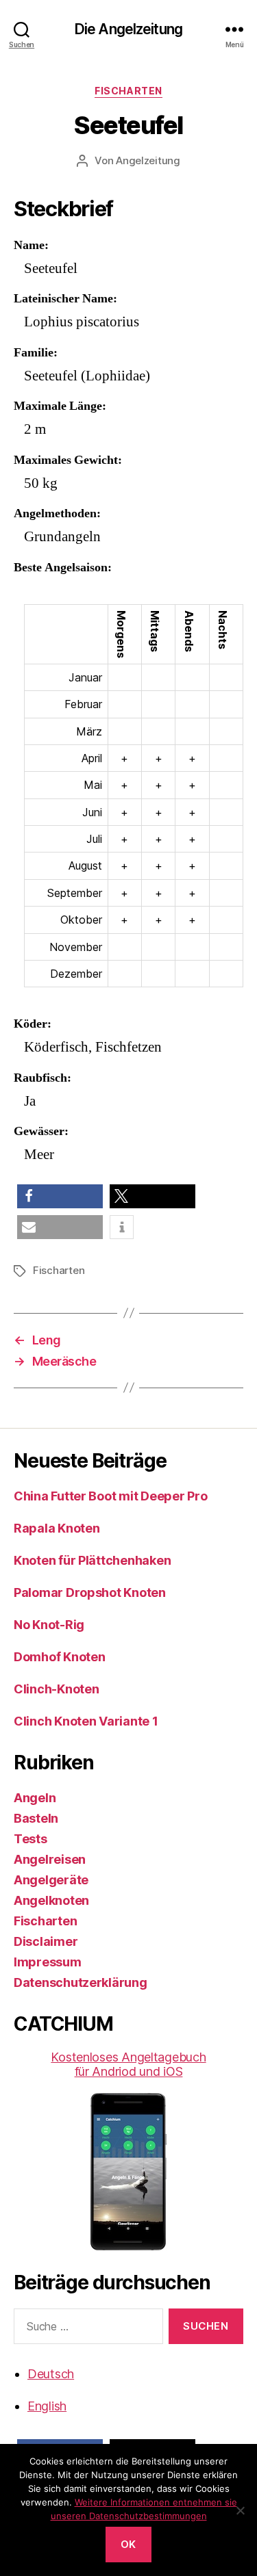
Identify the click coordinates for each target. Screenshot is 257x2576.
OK (128, 2544)
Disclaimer (46, 1941)
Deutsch (51, 2374)
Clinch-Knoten (57, 1689)
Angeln (35, 1798)
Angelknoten (51, 1900)
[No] (240, 2510)
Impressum (48, 1962)
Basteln (36, 1818)
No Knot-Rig (49, 1625)
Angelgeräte (51, 1880)
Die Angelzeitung (128, 29)
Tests (30, 1839)
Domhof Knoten (60, 1657)
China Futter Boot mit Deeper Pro (110, 1496)
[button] (60, 1196)
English (47, 2406)
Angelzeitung (148, 160)
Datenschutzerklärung (81, 1982)
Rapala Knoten (57, 1528)
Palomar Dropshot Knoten (90, 1592)
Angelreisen (50, 1859)
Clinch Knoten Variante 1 (86, 1721)
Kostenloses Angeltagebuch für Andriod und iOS (128, 2064)
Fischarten (128, 91)
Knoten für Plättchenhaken (92, 1560)
